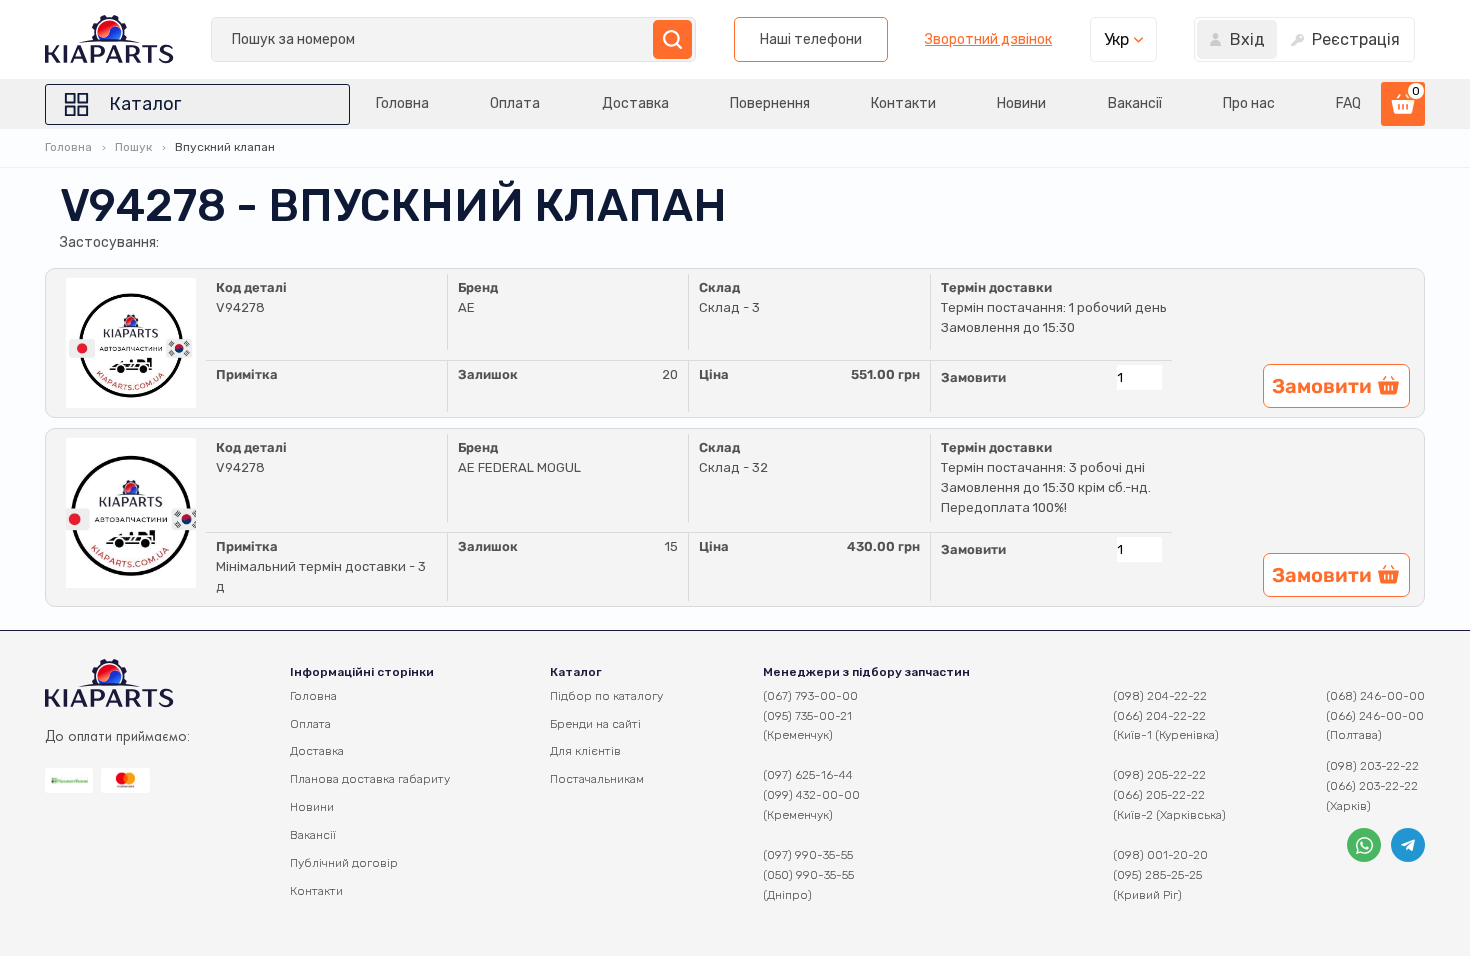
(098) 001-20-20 (1160, 855)
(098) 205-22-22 (1159, 775)
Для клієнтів (585, 751)
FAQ (1348, 103)
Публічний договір (344, 863)
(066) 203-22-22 (1372, 786)
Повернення (770, 103)
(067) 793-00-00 (810, 696)
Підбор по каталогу (606, 696)
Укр (1116, 39)
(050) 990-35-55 (808, 875)
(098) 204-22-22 (1160, 696)
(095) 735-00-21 (807, 716)
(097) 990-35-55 (808, 855)
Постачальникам (597, 779)
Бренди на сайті (595, 724)
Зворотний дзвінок (988, 40)
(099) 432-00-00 (811, 795)
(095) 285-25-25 (1157, 875)
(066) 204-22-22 (1159, 716)
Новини (1021, 103)
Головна (402, 103)
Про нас (1249, 103)
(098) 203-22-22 (1372, 766)
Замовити (973, 377)
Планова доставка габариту (370, 779)
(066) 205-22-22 (1159, 795)
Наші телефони (811, 39)
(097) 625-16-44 (808, 775)
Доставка (635, 103)
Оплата (515, 103)
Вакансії (1135, 103)
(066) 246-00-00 (1375, 716)
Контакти (903, 103)
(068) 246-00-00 (1375, 696)
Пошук (133, 147)
